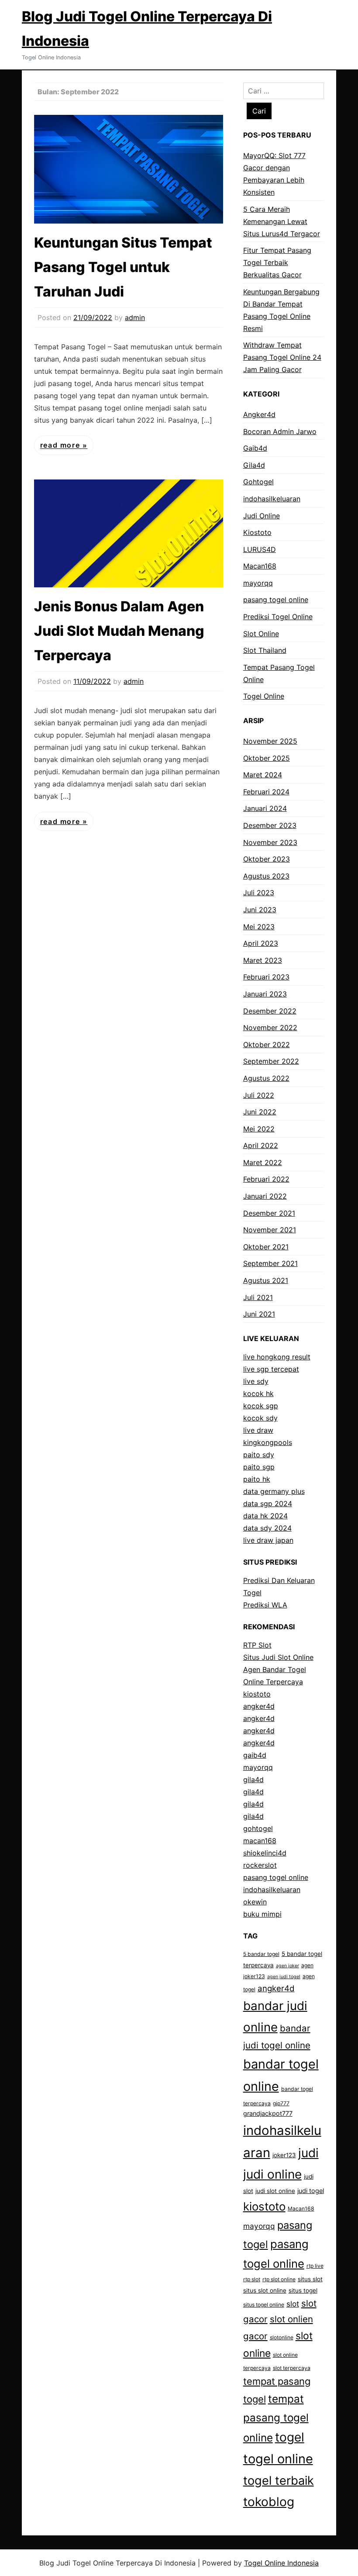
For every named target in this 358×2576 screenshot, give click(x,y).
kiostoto (257, 1694)
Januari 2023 (265, 994)
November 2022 (270, 1028)
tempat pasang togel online (276, 2418)
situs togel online (264, 2305)
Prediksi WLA (265, 1605)
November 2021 (270, 1230)
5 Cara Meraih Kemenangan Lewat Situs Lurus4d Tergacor (282, 221)
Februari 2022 (266, 1179)
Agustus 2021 (266, 1280)
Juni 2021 (259, 1314)
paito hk (257, 1479)
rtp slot (252, 2279)
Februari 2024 (266, 792)
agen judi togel (284, 1977)
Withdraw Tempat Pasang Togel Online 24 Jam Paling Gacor (282, 357)
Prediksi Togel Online (278, 617)
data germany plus (274, 1491)
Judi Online (262, 516)
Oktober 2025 (267, 758)
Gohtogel (258, 482)
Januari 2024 (265, 808)
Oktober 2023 (267, 859)
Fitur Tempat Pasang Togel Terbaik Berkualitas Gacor (277, 262)
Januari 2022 (265, 1196)
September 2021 (270, 1263)
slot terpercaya (292, 2368)
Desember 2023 (270, 825)
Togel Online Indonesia (281, 2563)
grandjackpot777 (268, 2113)
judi (308, 2153)
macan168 (260, 1841)
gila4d (253, 1779)
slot (293, 2304)
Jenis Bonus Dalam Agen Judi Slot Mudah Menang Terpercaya (119, 631)
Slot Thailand (265, 650)
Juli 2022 (259, 1095)
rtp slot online (279, 2279)
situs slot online (265, 2290)
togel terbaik (279, 2481)
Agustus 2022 (266, 1078)
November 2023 (270, 842)
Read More (61, 445)
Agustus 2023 (266, 876)
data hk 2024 (265, 1516)
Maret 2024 (263, 775)
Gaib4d (255, 448)
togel (290, 2437)
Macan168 (260, 566)
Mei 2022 (259, 1129)
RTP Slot (257, 1645)
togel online (278, 2459)
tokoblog (269, 2502)
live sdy (256, 1381)
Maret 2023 (263, 960)
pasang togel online (276, 600)
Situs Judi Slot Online (278, 1657)
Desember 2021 (269, 1213)
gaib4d (255, 1755)
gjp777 (281, 2103)
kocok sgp (261, 1406)
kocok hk (258, 1393)
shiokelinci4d (265, 1853)
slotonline (282, 2337)
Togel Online (264, 696)
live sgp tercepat (271, 1369)
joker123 (284, 2155)
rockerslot (260, 1865)
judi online (272, 2174)
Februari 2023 (266, 977)
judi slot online (275, 2191)
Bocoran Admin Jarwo (280, 431)
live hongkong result (277, 1357)
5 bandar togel (261, 1954)
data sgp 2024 (268, 1504)
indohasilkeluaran (272, 499)
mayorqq (258, 583)
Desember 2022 (270, 1011)
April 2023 (261, 943)
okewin (255, 1902)
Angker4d (259, 414)
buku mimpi (262, 1914)
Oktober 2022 (267, 1045)
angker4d (259, 1706)
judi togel (311, 2191)
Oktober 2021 (266, 1247)
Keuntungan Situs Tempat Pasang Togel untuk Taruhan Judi (123, 267)
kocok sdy (260, 1418)
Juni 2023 (260, 910)
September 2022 (271, 1061)
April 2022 (261, 1145)
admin (135, 317)
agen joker (287, 1966)
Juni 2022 (260, 1112)
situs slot (310, 2279)
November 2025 (270, 741)
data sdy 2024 (267, 1528)
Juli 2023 (259, 893)
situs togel (303, 2290)
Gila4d (254, 465)
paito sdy (259, 1455)
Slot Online (261, 634)
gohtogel (258, 1828)
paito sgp (259, 1467)
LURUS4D (260, 549)
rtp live (315, 2266)
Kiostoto (257, 532)
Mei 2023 (259, 927)
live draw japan (268, 1540)
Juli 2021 (258, 1297)
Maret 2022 (263, 1162)
